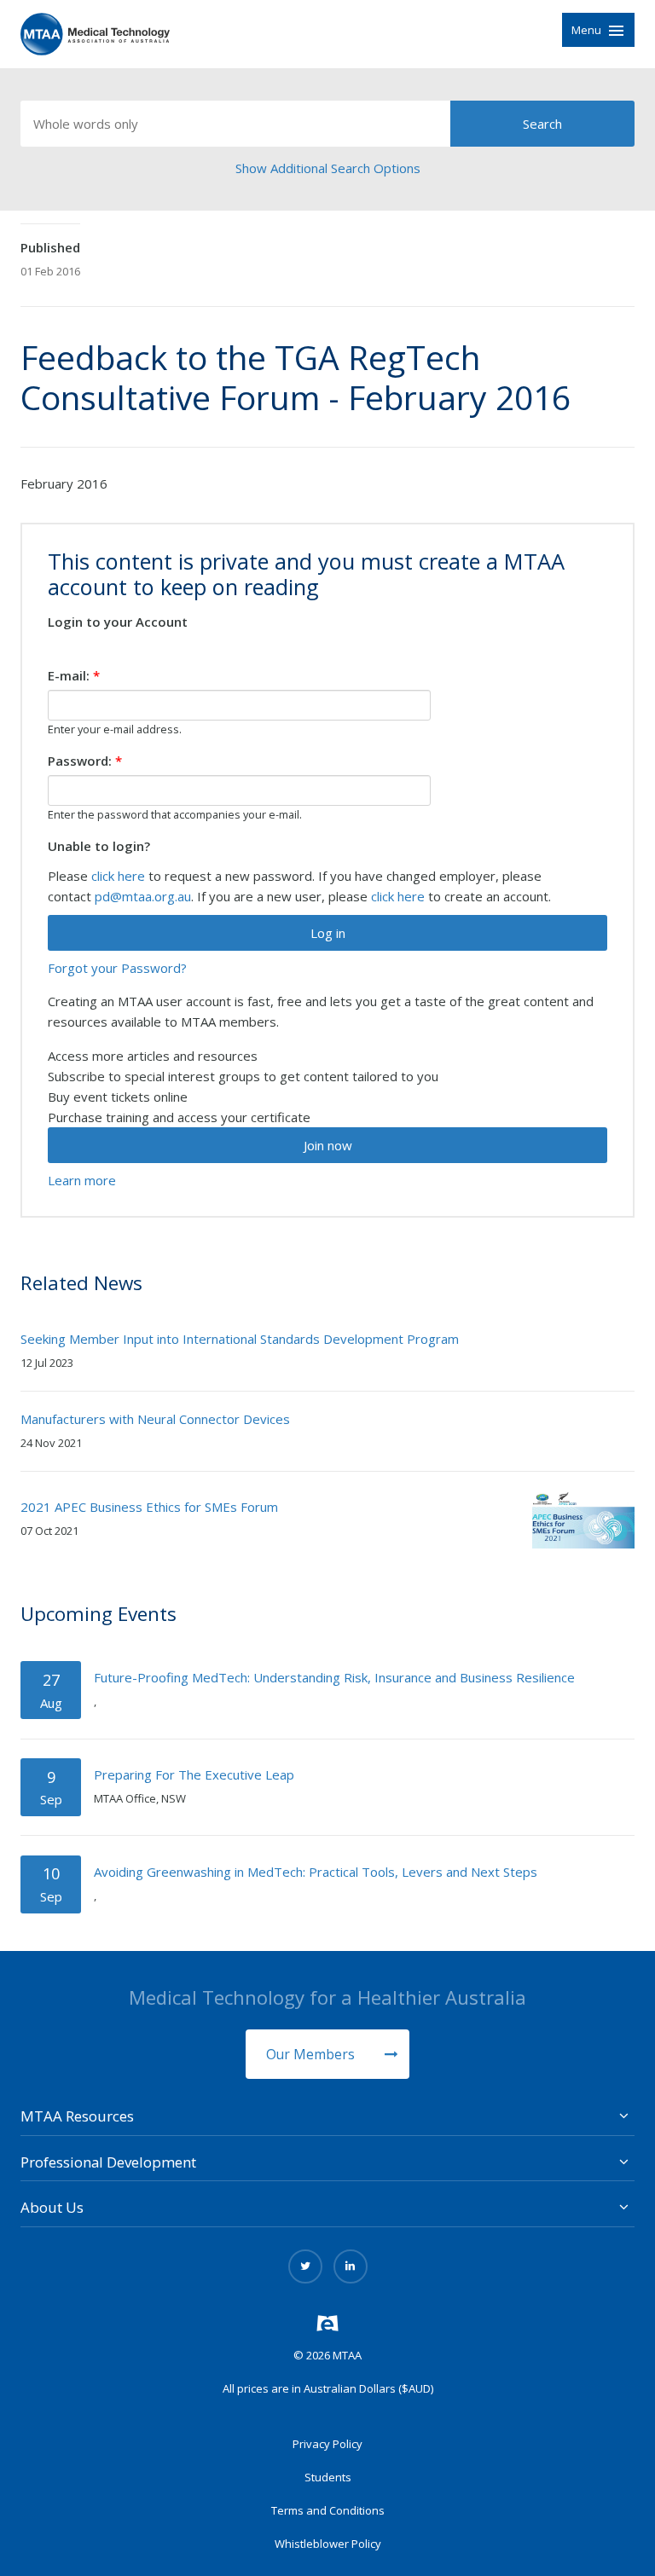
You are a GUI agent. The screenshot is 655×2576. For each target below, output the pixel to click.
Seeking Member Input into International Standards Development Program (240, 1339)
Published (50, 247)
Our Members (312, 2054)
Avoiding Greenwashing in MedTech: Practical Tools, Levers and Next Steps (316, 1872)
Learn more (82, 1180)
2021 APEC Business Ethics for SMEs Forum (149, 1507)
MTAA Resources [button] (77, 2116)
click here (118, 876)
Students (328, 2477)
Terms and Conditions (328, 2510)
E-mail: (74, 675)
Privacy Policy (327, 2444)
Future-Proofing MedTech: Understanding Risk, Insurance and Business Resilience (334, 1677)
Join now (328, 1145)
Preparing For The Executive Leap (194, 1774)
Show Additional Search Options (328, 168)
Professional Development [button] (108, 2162)
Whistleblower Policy (328, 2544)
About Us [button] (52, 2207)
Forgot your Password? (117, 968)
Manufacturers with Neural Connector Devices (155, 1419)
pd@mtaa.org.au (143, 896)
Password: (85, 761)
